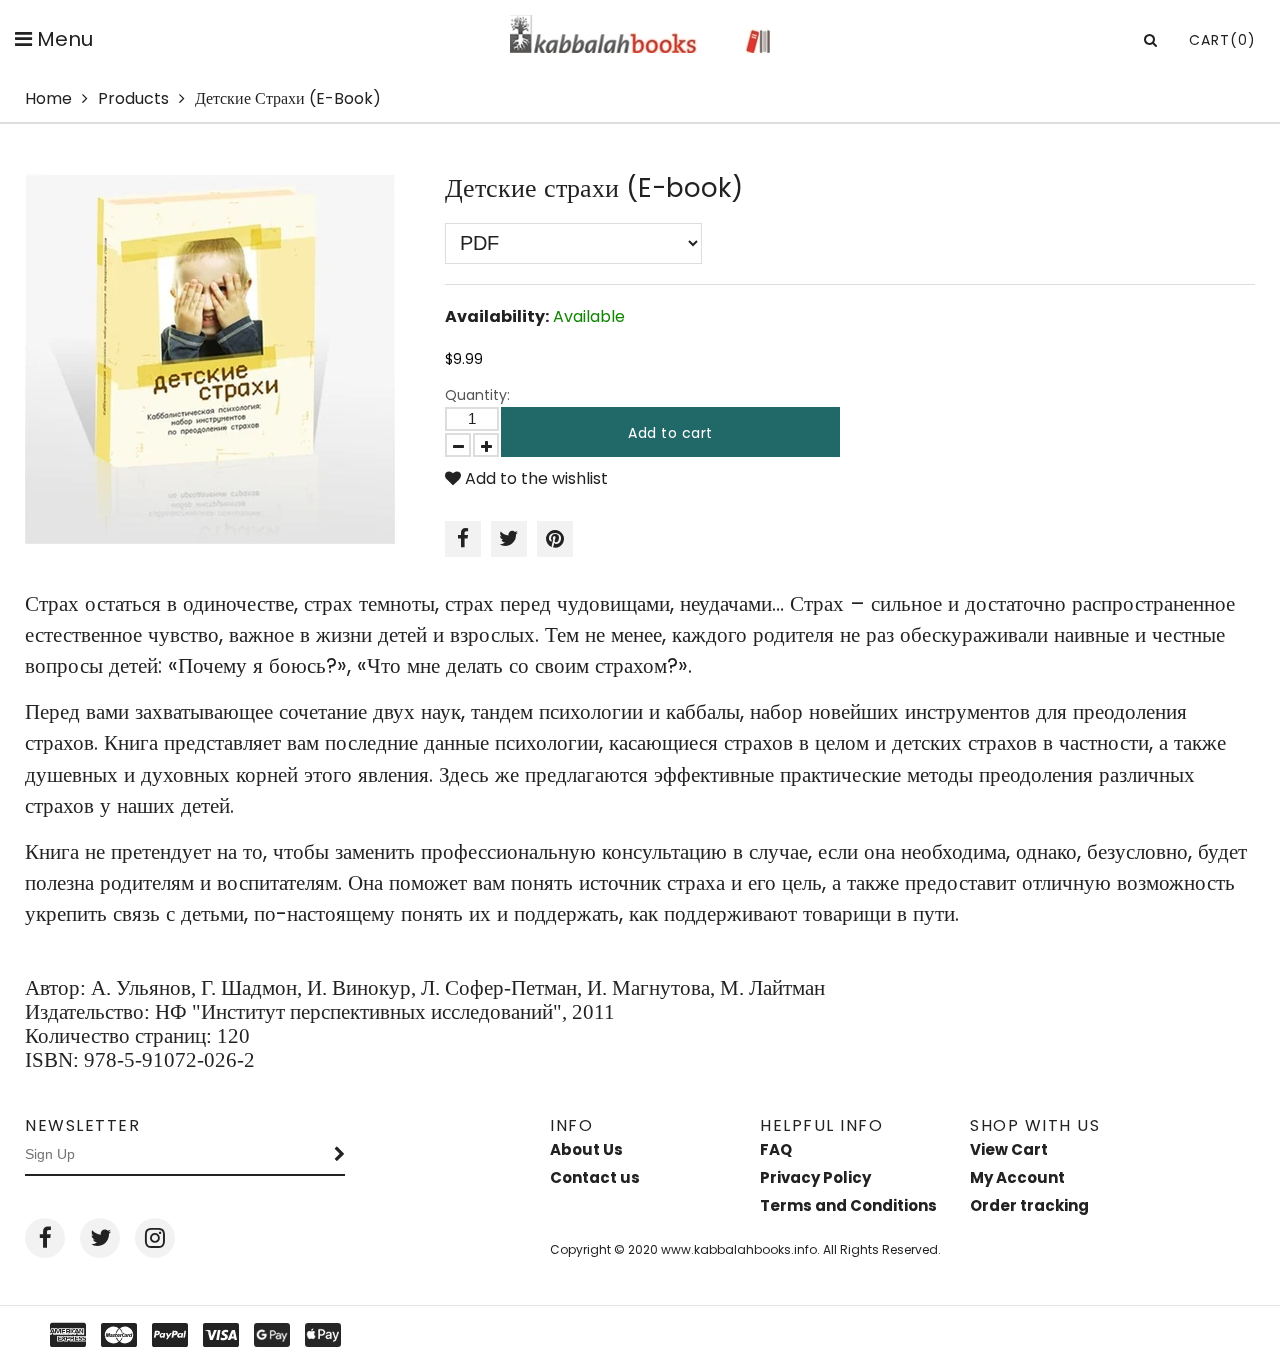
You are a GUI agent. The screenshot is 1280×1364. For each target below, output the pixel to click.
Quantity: (477, 395)
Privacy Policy (815, 1177)
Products (133, 98)
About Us (586, 1149)
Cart (1222, 40)
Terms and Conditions (848, 1205)
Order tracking (1029, 1205)
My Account (1017, 1177)
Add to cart (670, 433)
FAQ (776, 1149)
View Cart (1009, 1149)
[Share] (463, 539)
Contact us (595, 1177)
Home (48, 98)
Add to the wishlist (534, 478)
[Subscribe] (340, 1155)
